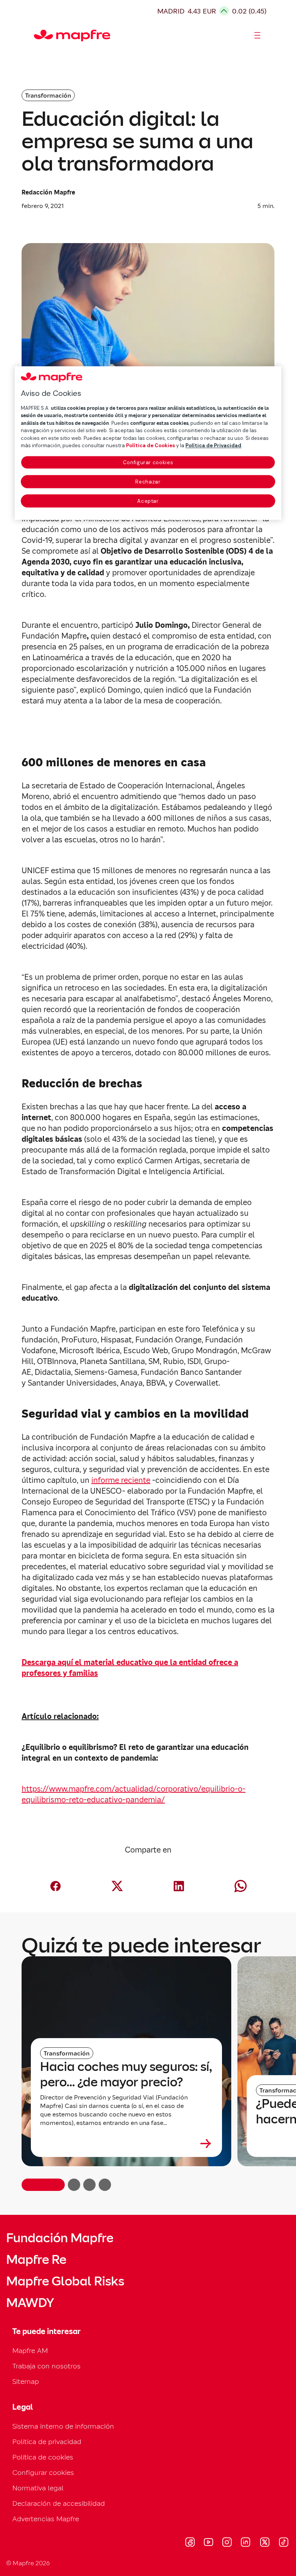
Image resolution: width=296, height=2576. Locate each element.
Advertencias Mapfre (46, 2519)
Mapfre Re (36, 2260)
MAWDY (30, 2303)
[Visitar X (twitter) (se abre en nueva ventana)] (265, 2543)
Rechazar (148, 482)
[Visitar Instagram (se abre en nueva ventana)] (227, 2543)
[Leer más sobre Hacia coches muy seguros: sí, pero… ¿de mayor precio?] (126, 2143)
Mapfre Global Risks (65, 2281)
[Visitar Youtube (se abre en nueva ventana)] (209, 2543)
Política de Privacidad (213, 446)
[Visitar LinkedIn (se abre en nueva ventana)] (246, 2543)
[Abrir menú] (257, 35)
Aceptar (148, 501)
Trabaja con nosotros (46, 2366)
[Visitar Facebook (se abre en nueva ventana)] (190, 2543)
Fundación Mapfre (60, 2238)
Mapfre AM (30, 2350)
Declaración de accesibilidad (59, 2503)
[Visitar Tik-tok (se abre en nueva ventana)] (283, 2543)
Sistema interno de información (63, 2426)
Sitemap (26, 2381)
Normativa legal (38, 2488)
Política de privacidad (47, 2442)
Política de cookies (43, 2457)
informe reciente (121, 1480)
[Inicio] (37, 35)
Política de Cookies (151, 446)
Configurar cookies (148, 462)
